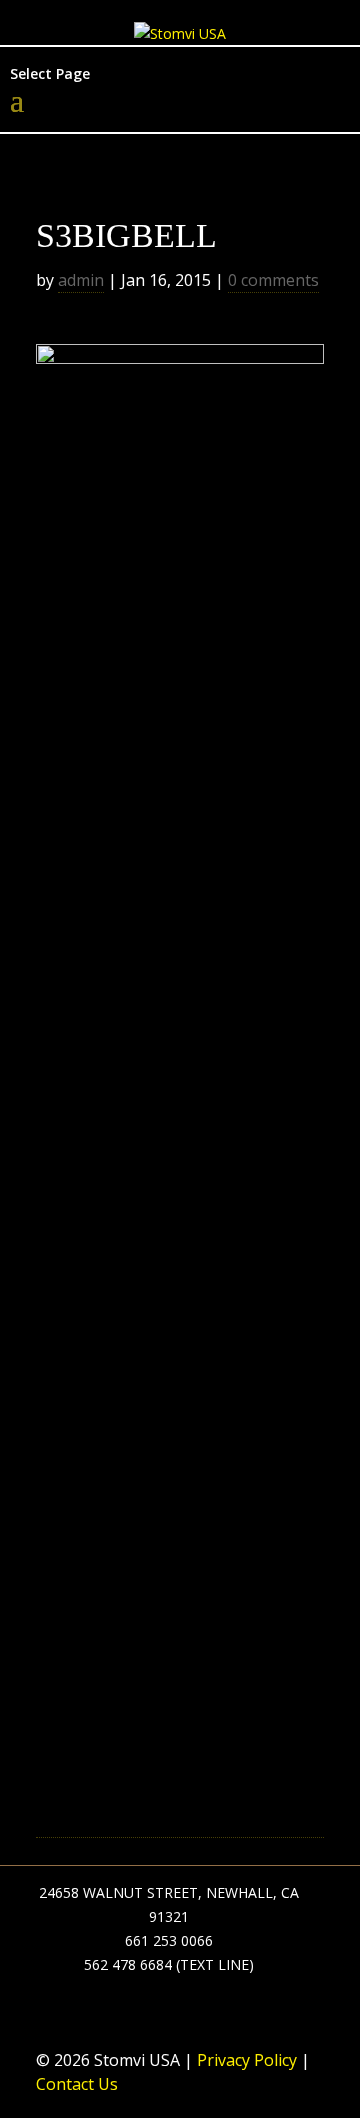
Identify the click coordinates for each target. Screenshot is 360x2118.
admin (81, 280)
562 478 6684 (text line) (169, 1964)
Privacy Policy (245, 2060)
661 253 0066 (169, 1940)
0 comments (273, 280)
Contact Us (77, 2084)
